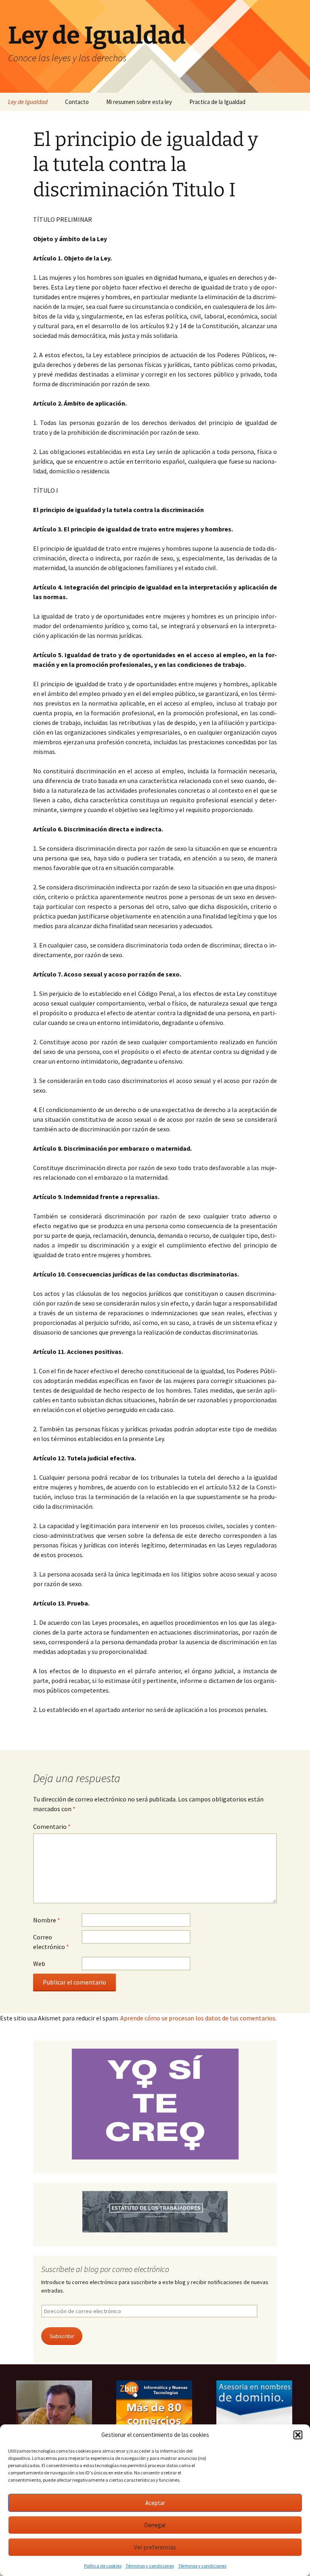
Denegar (155, 2525)
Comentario (52, 1826)
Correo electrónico (51, 1942)
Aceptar (155, 2503)
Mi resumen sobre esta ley (139, 102)
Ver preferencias (155, 2547)
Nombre (47, 1920)
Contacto (77, 102)
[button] (298, 2435)
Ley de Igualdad (28, 102)
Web (39, 1964)
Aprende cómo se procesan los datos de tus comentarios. (198, 2018)
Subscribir (62, 2336)
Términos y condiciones (150, 2566)
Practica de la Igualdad (217, 102)
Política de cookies (103, 2566)
